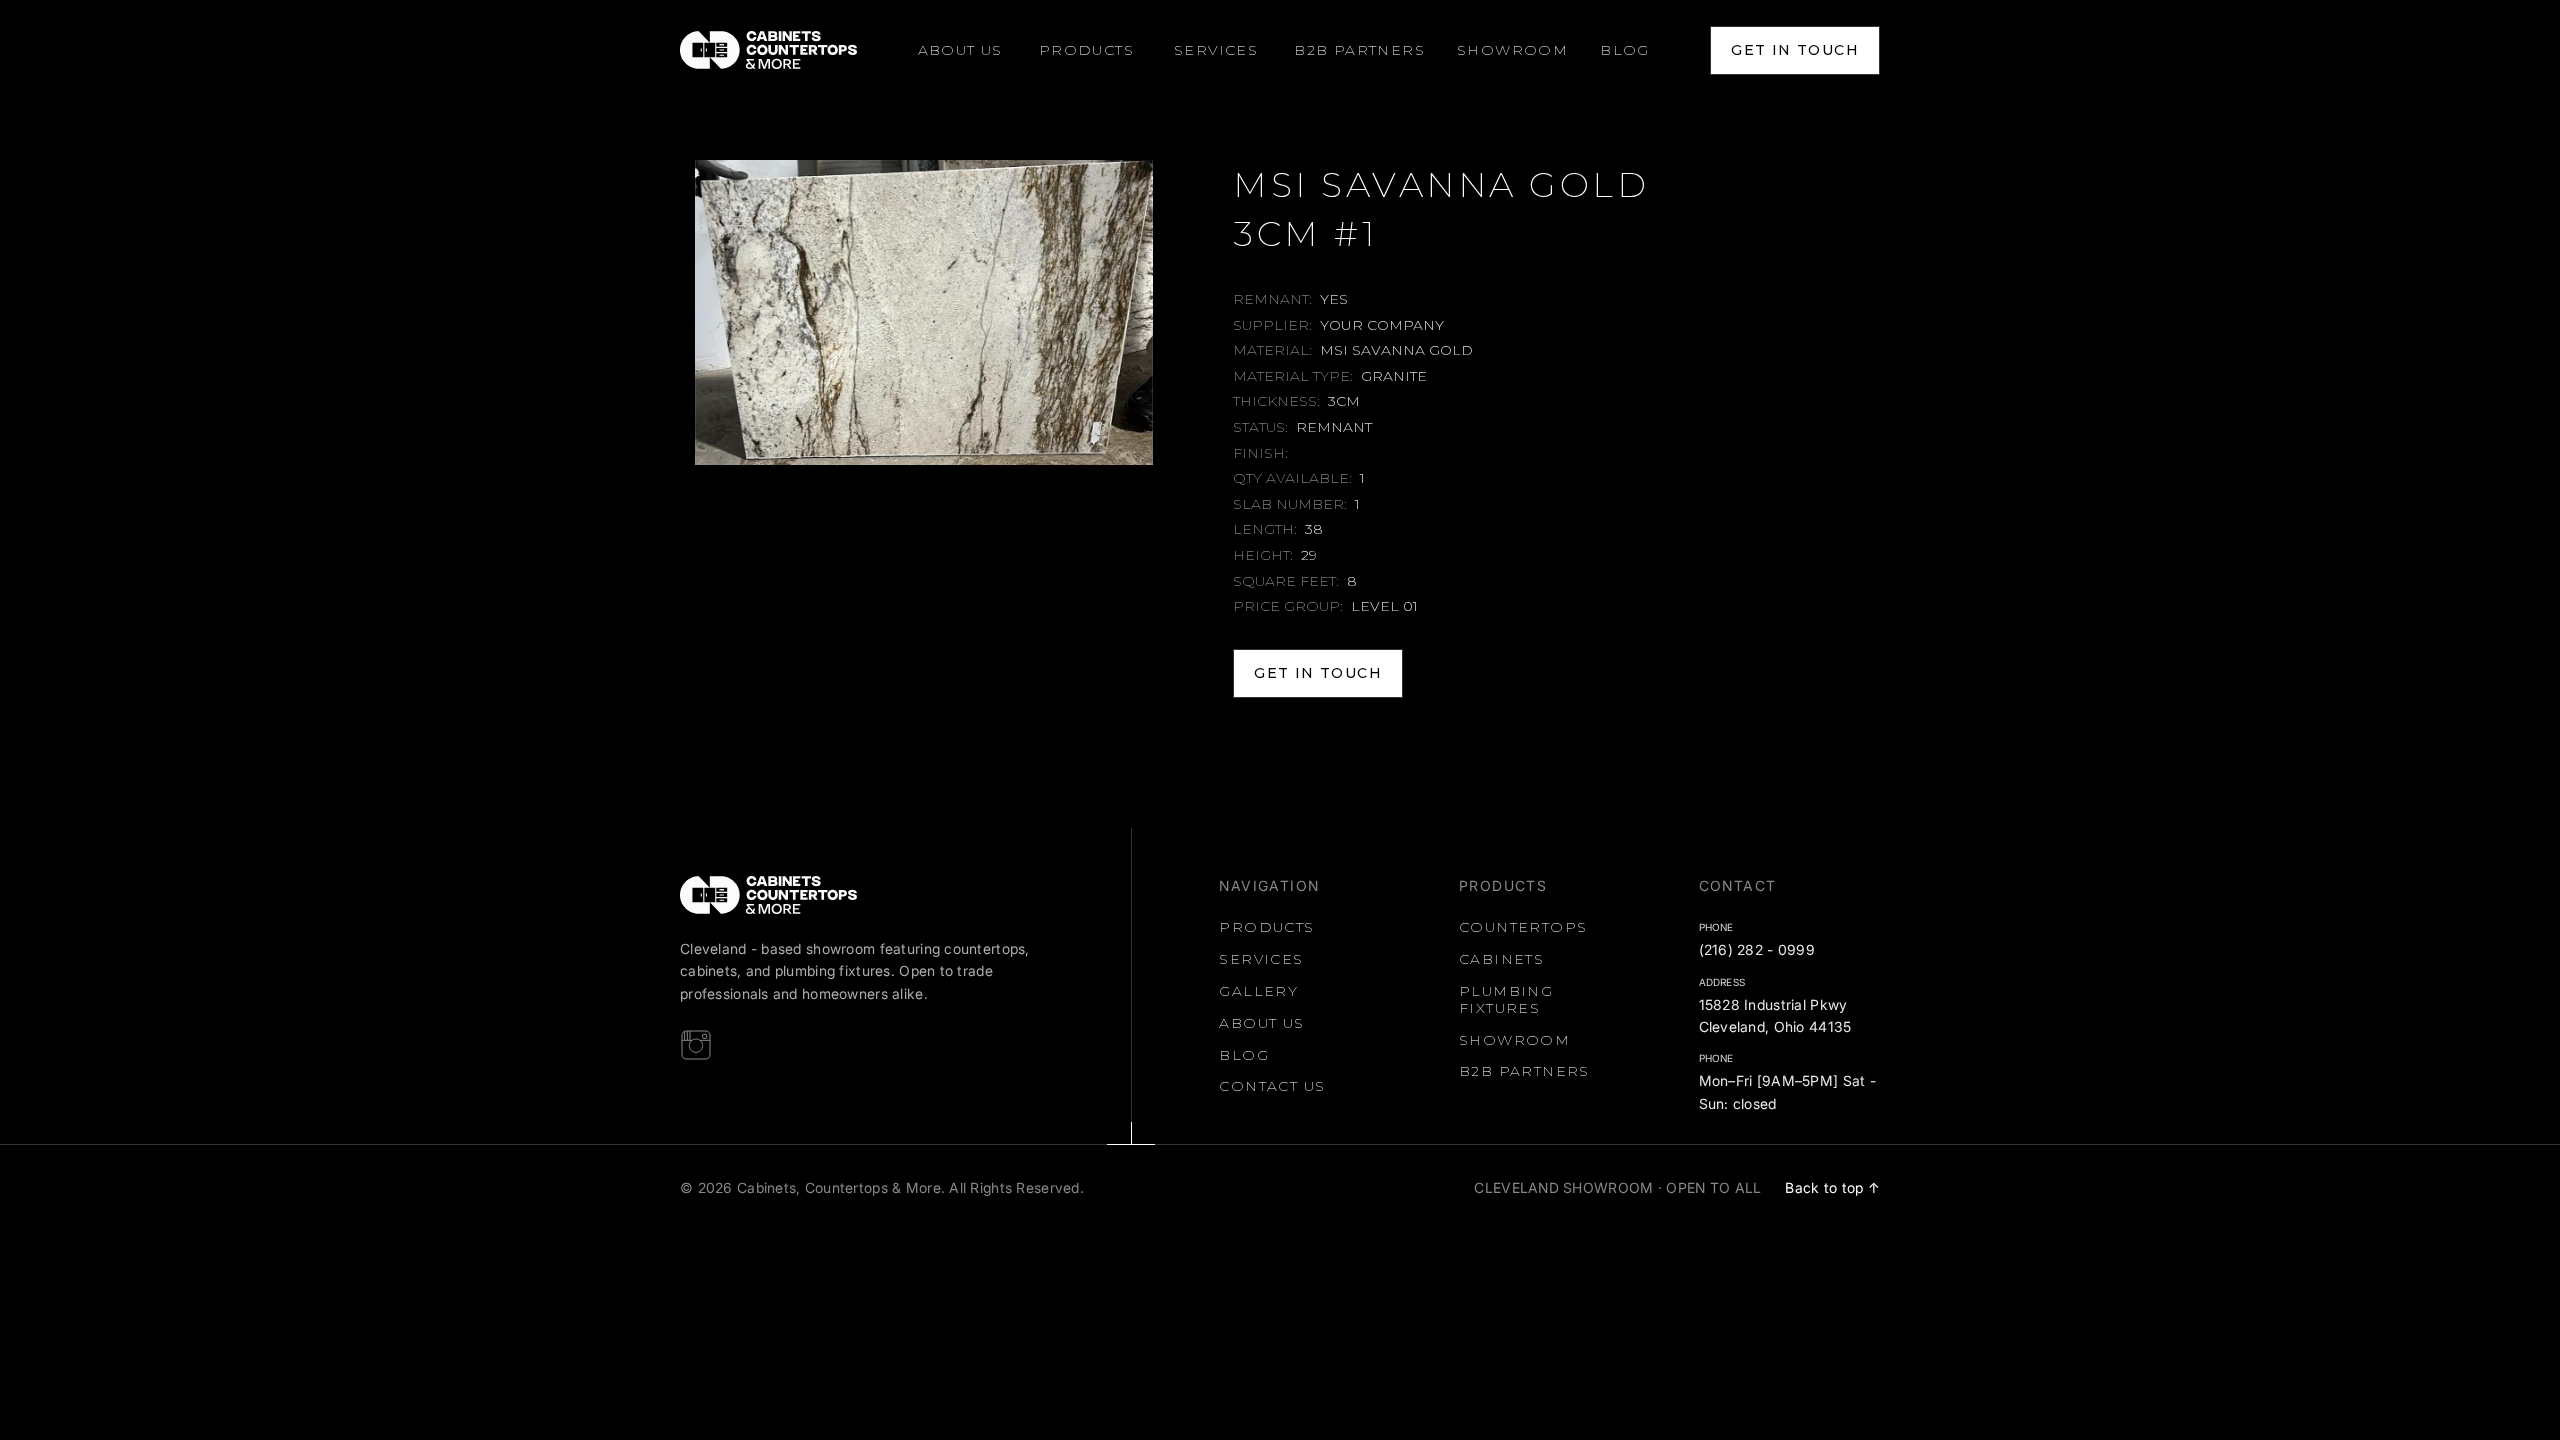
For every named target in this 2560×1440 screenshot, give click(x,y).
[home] (768, 50)
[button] (1086, 50)
